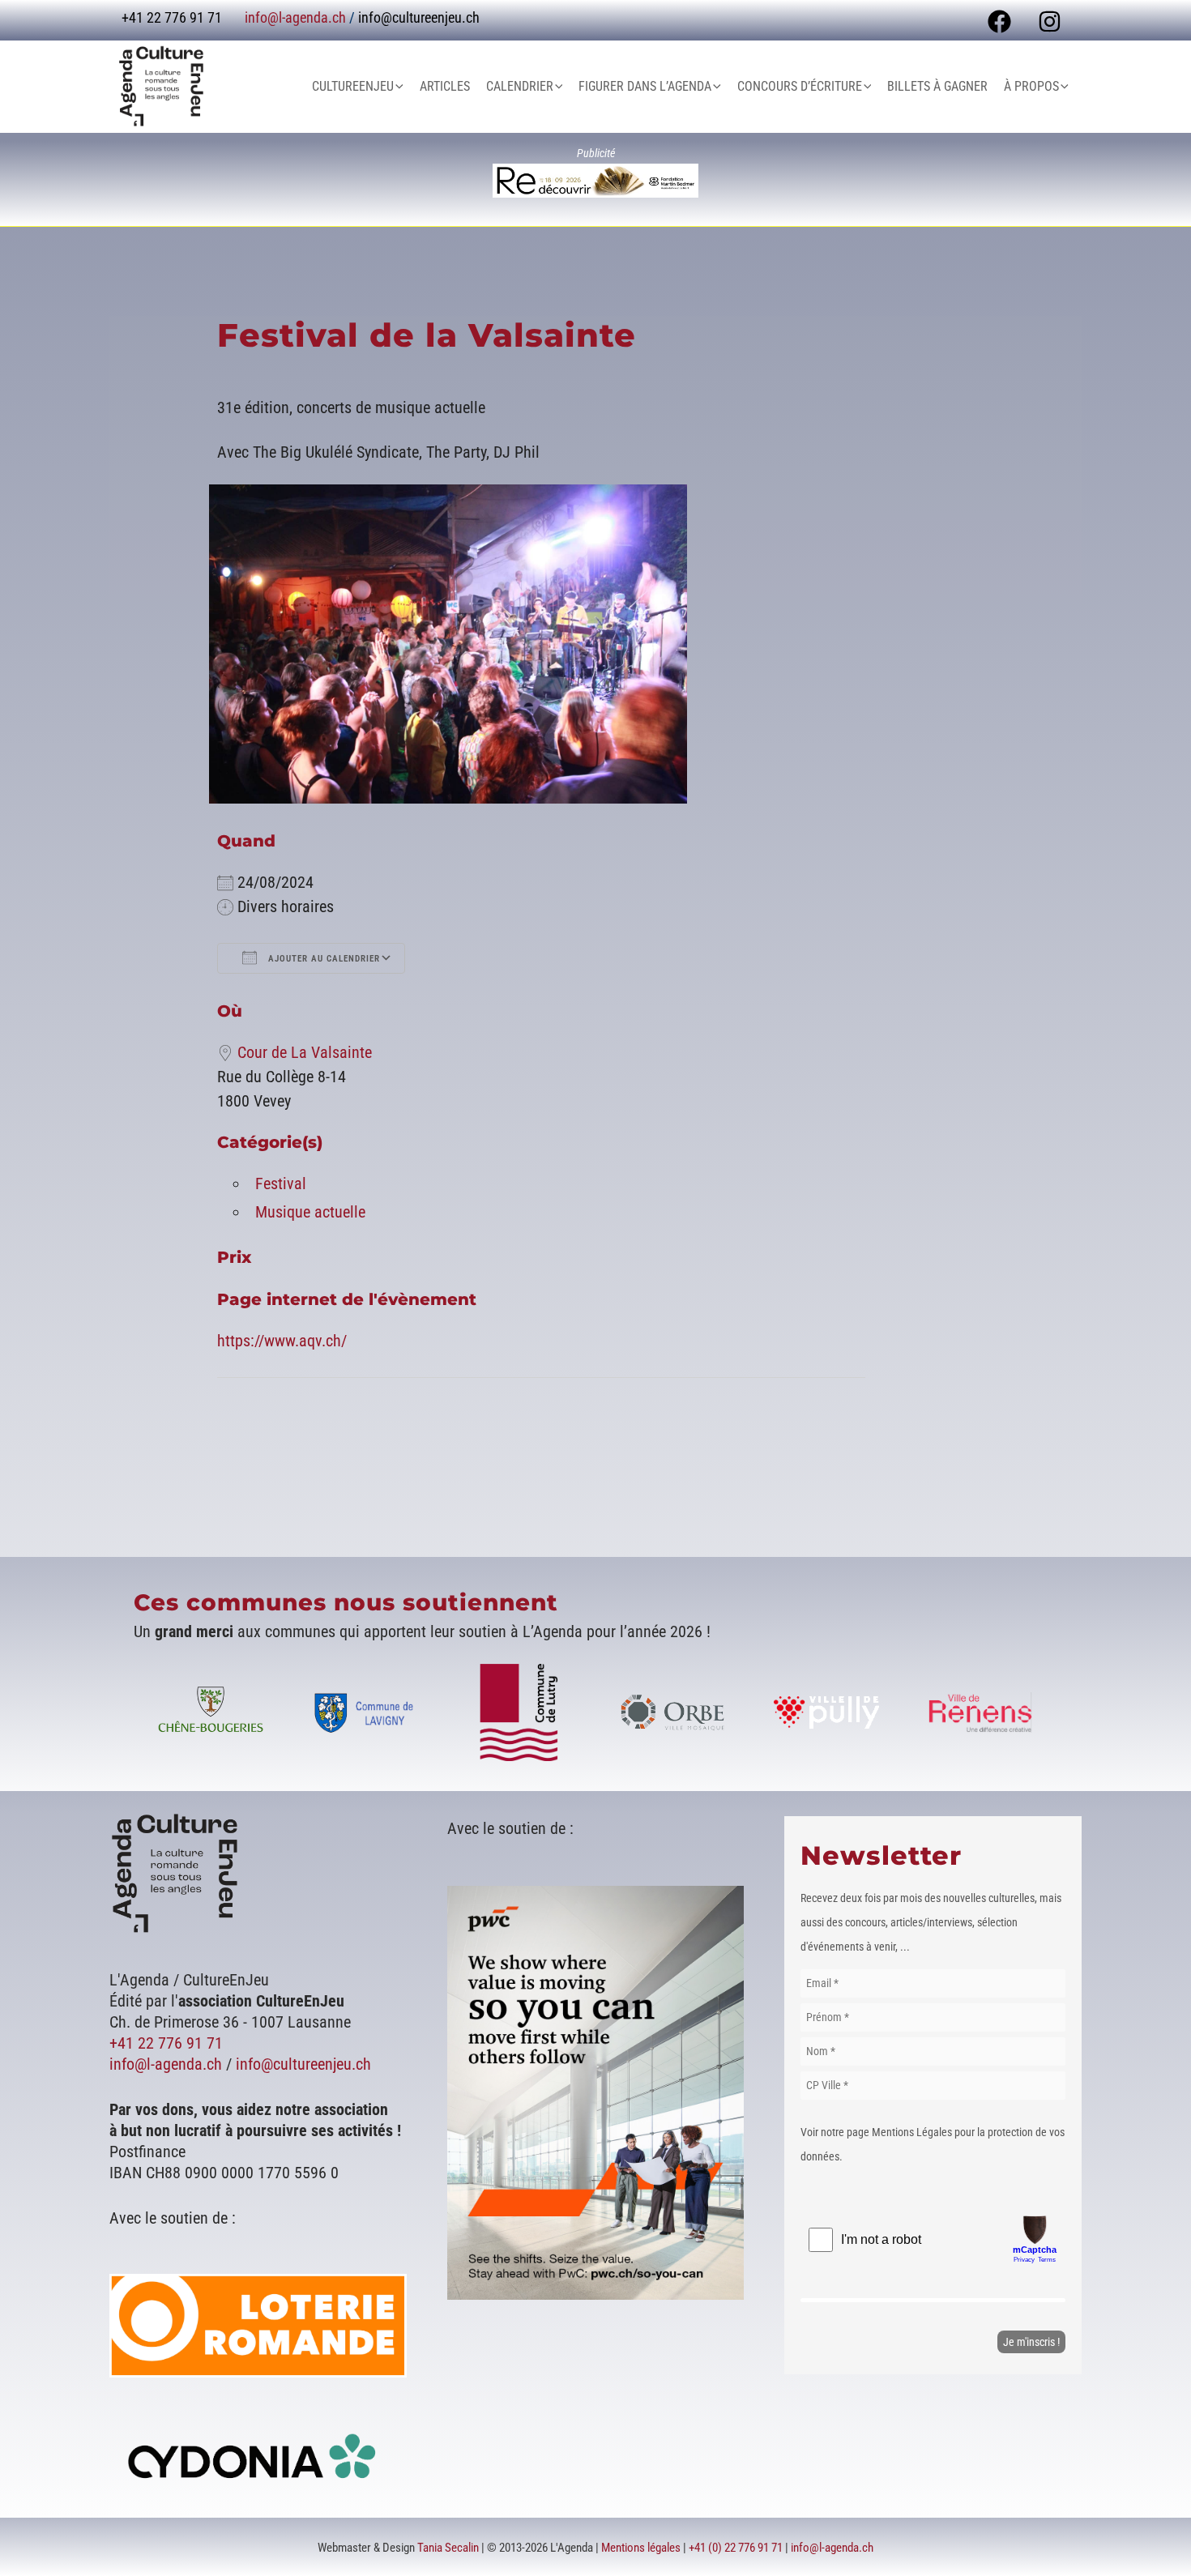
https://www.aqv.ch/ (282, 1341)
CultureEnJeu (353, 86)
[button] (399, 87)
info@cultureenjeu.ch (419, 17)
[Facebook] (999, 21)
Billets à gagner (937, 86)
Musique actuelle (310, 1212)
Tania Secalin (448, 2548)
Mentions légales (641, 2548)
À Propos (1031, 86)
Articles (445, 86)
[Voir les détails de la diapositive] (595, 181)
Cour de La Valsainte (305, 1052)
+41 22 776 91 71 (166, 2043)
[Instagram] (1050, 21)
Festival (281, 1184)
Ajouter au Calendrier (322, 959)
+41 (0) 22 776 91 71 (736, 2548)
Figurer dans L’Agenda (645, 86)
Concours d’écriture (800, 86)
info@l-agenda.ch (295, 17)
